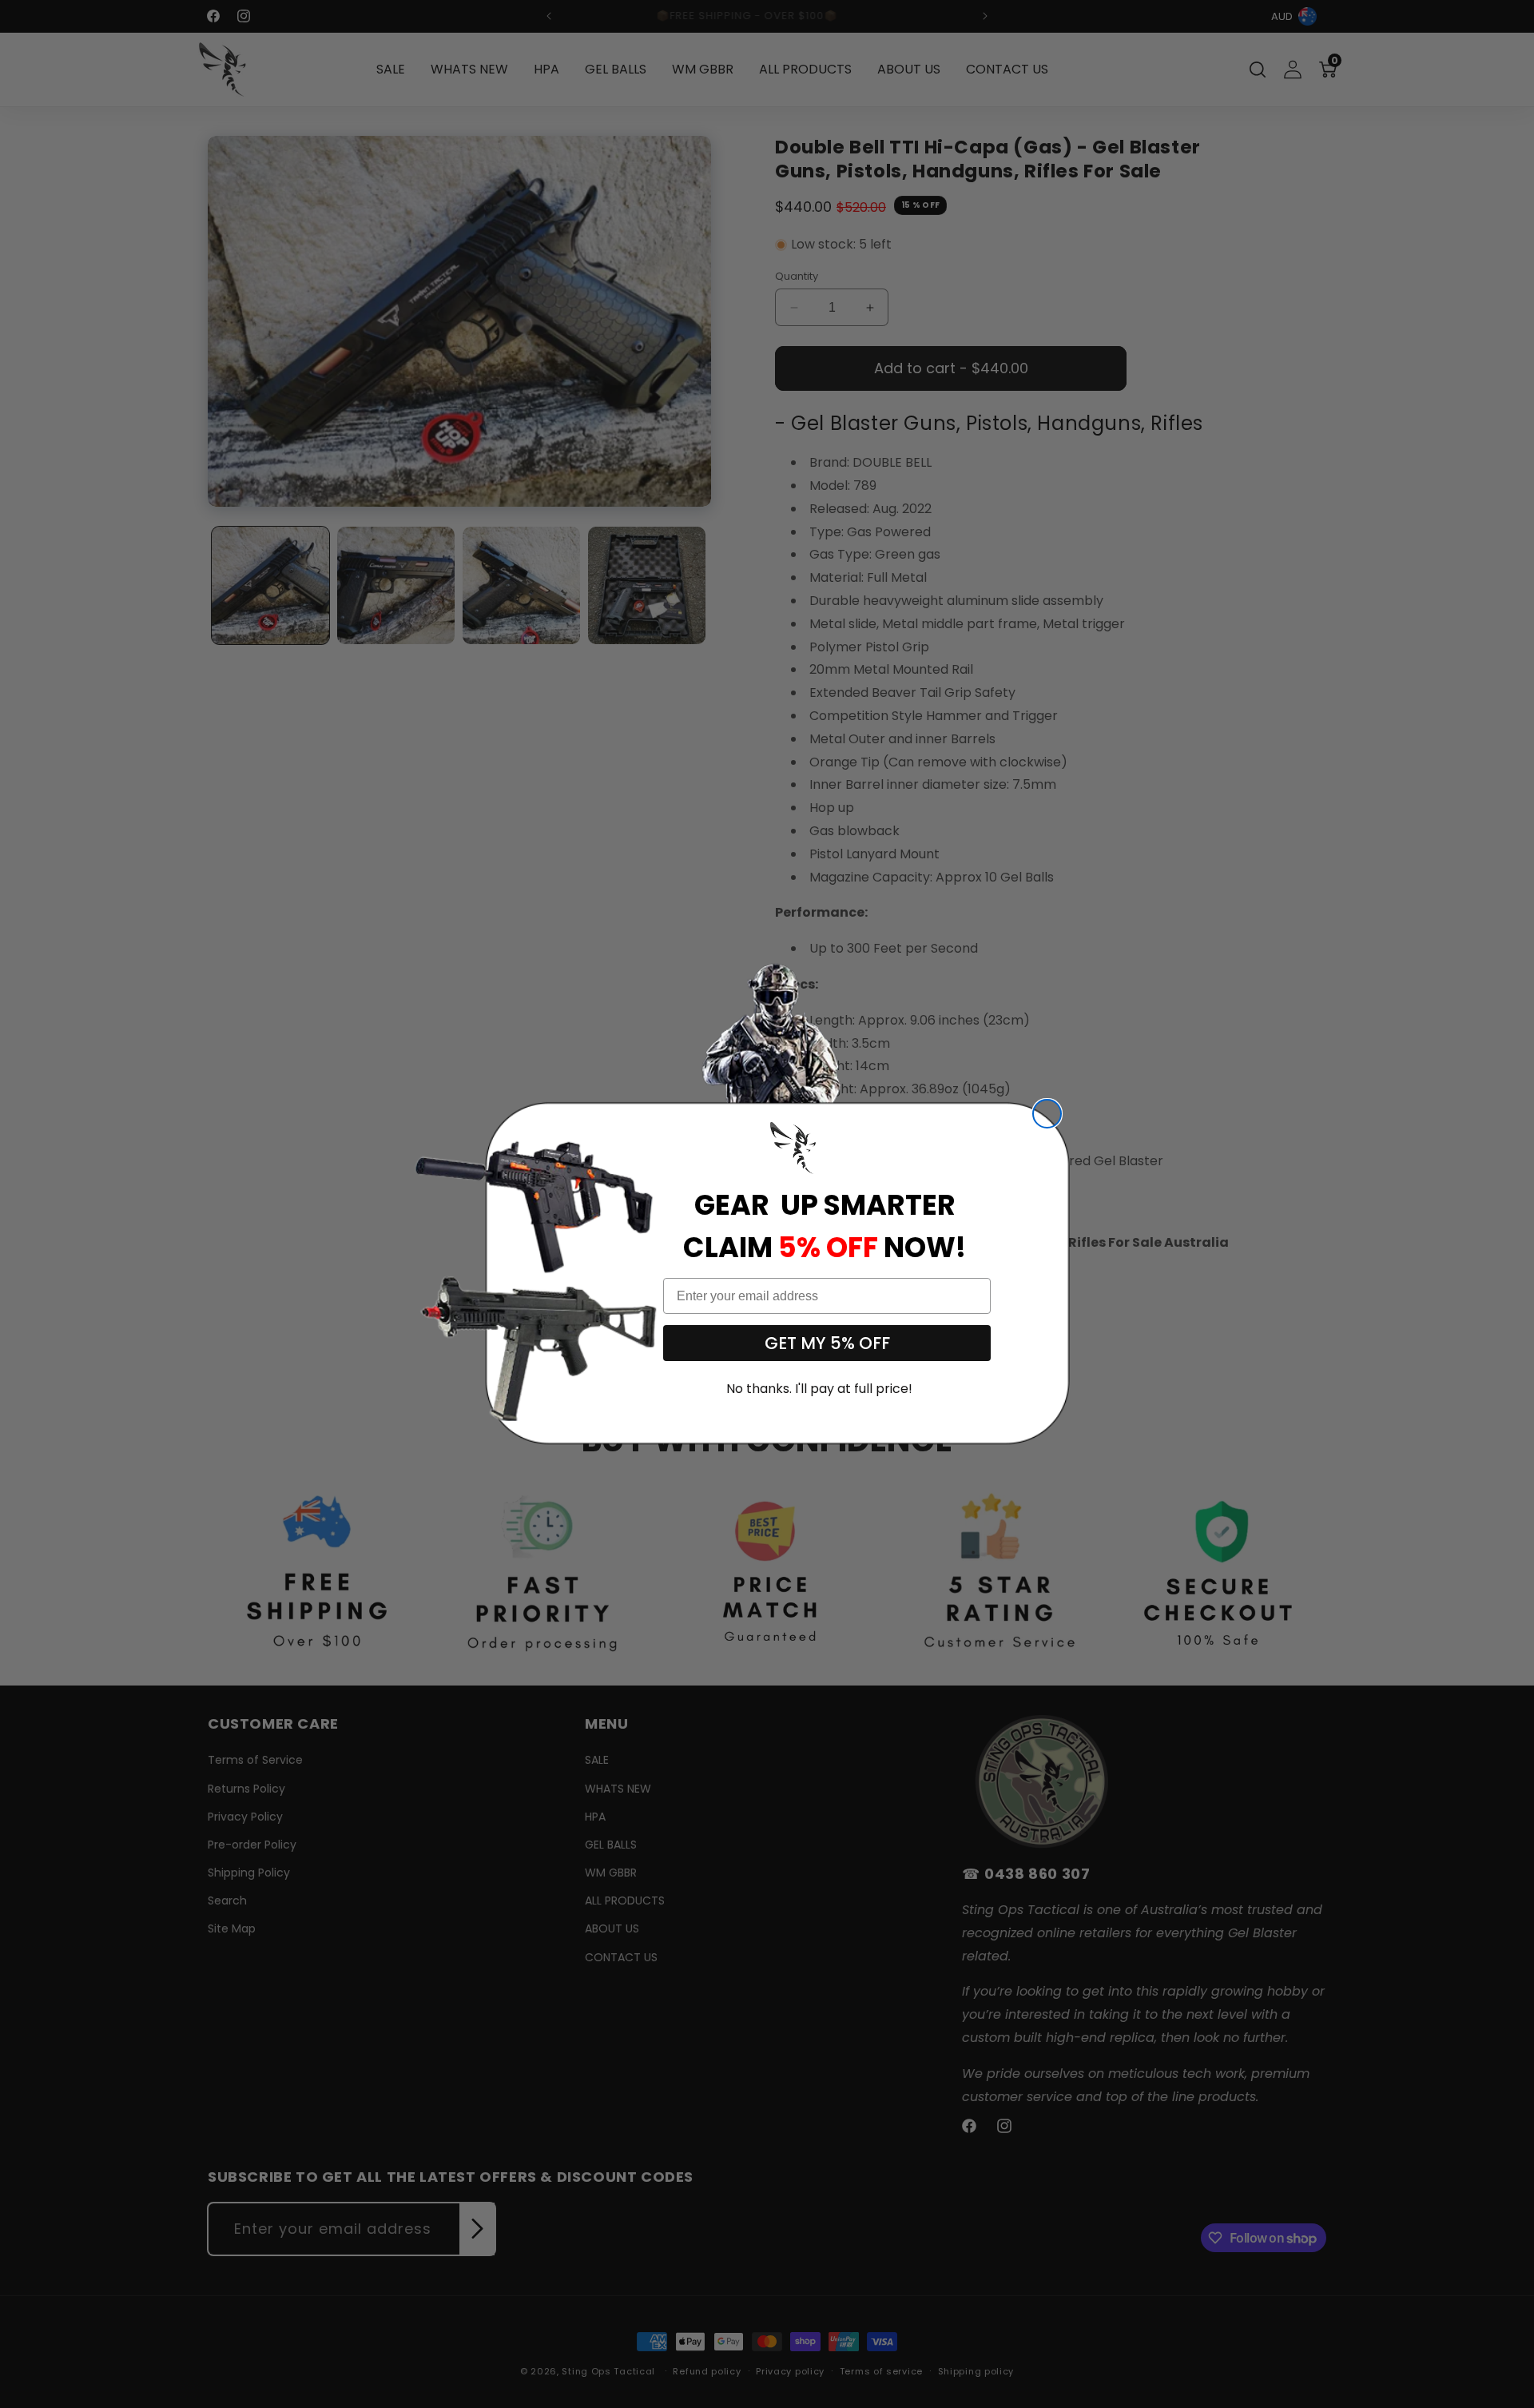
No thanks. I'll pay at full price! (819, 1389)
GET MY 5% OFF (827, 1343)
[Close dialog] (1047, 1114)
